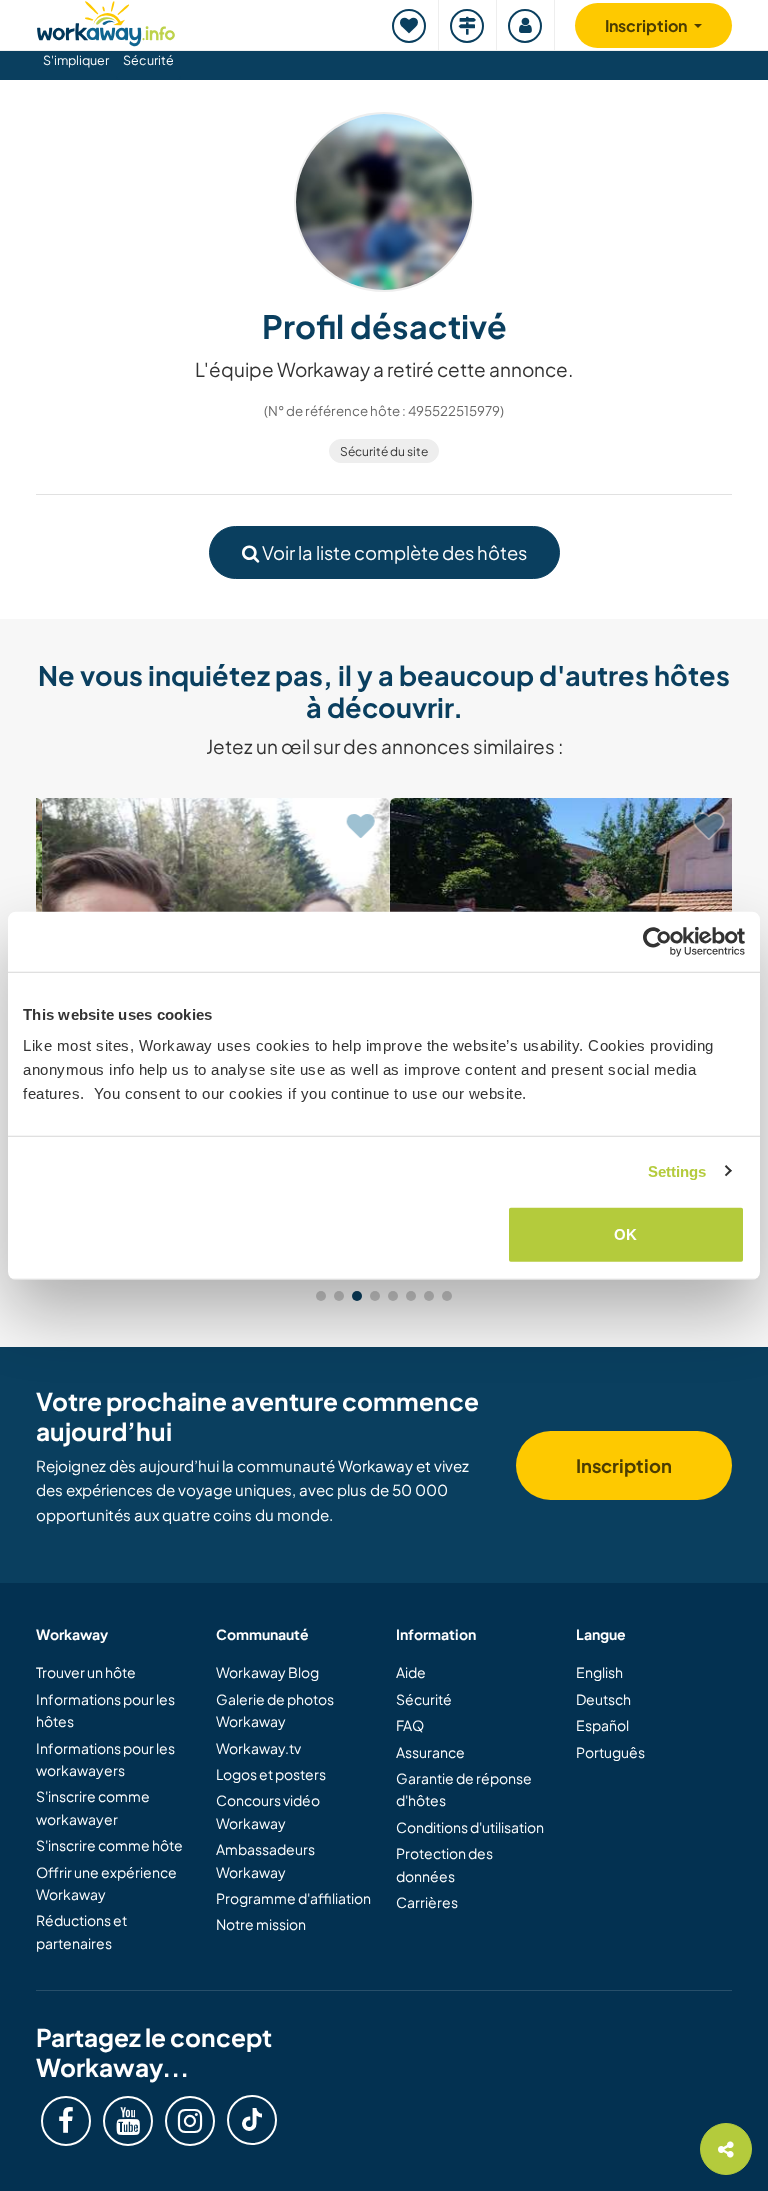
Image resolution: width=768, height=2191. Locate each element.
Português (610, 1752)
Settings (677, 1170)
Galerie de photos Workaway (275, 1710)
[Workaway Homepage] (106, 20)
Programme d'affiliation (293, 1898)
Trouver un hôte (86, 1672)
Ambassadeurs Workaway (265, 1860)
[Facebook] (66, 2121)
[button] (321, 1296)
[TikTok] (252, 2120)
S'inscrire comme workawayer (93, 1807)
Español (602, 1725)
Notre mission (261, 1924)
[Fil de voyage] (468, 25)
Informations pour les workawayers (105, 1759)
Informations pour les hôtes (105, 1710)
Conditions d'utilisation (470, 1827)
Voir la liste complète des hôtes (393, 552)
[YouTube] (128, 2121)
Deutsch (603, 1699)
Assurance (430, 1752)
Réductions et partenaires (81, 1931)
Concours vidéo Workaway (268, 1811)
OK (625, 1234)
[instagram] (190, 2121)
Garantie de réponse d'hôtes (464, 1789)
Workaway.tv (258, 1748)
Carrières (427, 1902)
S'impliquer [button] (76, 60)
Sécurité (148, 60)
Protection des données (444, 1864)
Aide (411, 1672)
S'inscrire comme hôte (109, 1845)
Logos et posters (271, 1774)
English (599, 1672)
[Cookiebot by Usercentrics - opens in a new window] (657, 941)
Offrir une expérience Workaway (106, 1883)
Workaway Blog (267, 1672)
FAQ (410, 1725)
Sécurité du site (384, 451)
